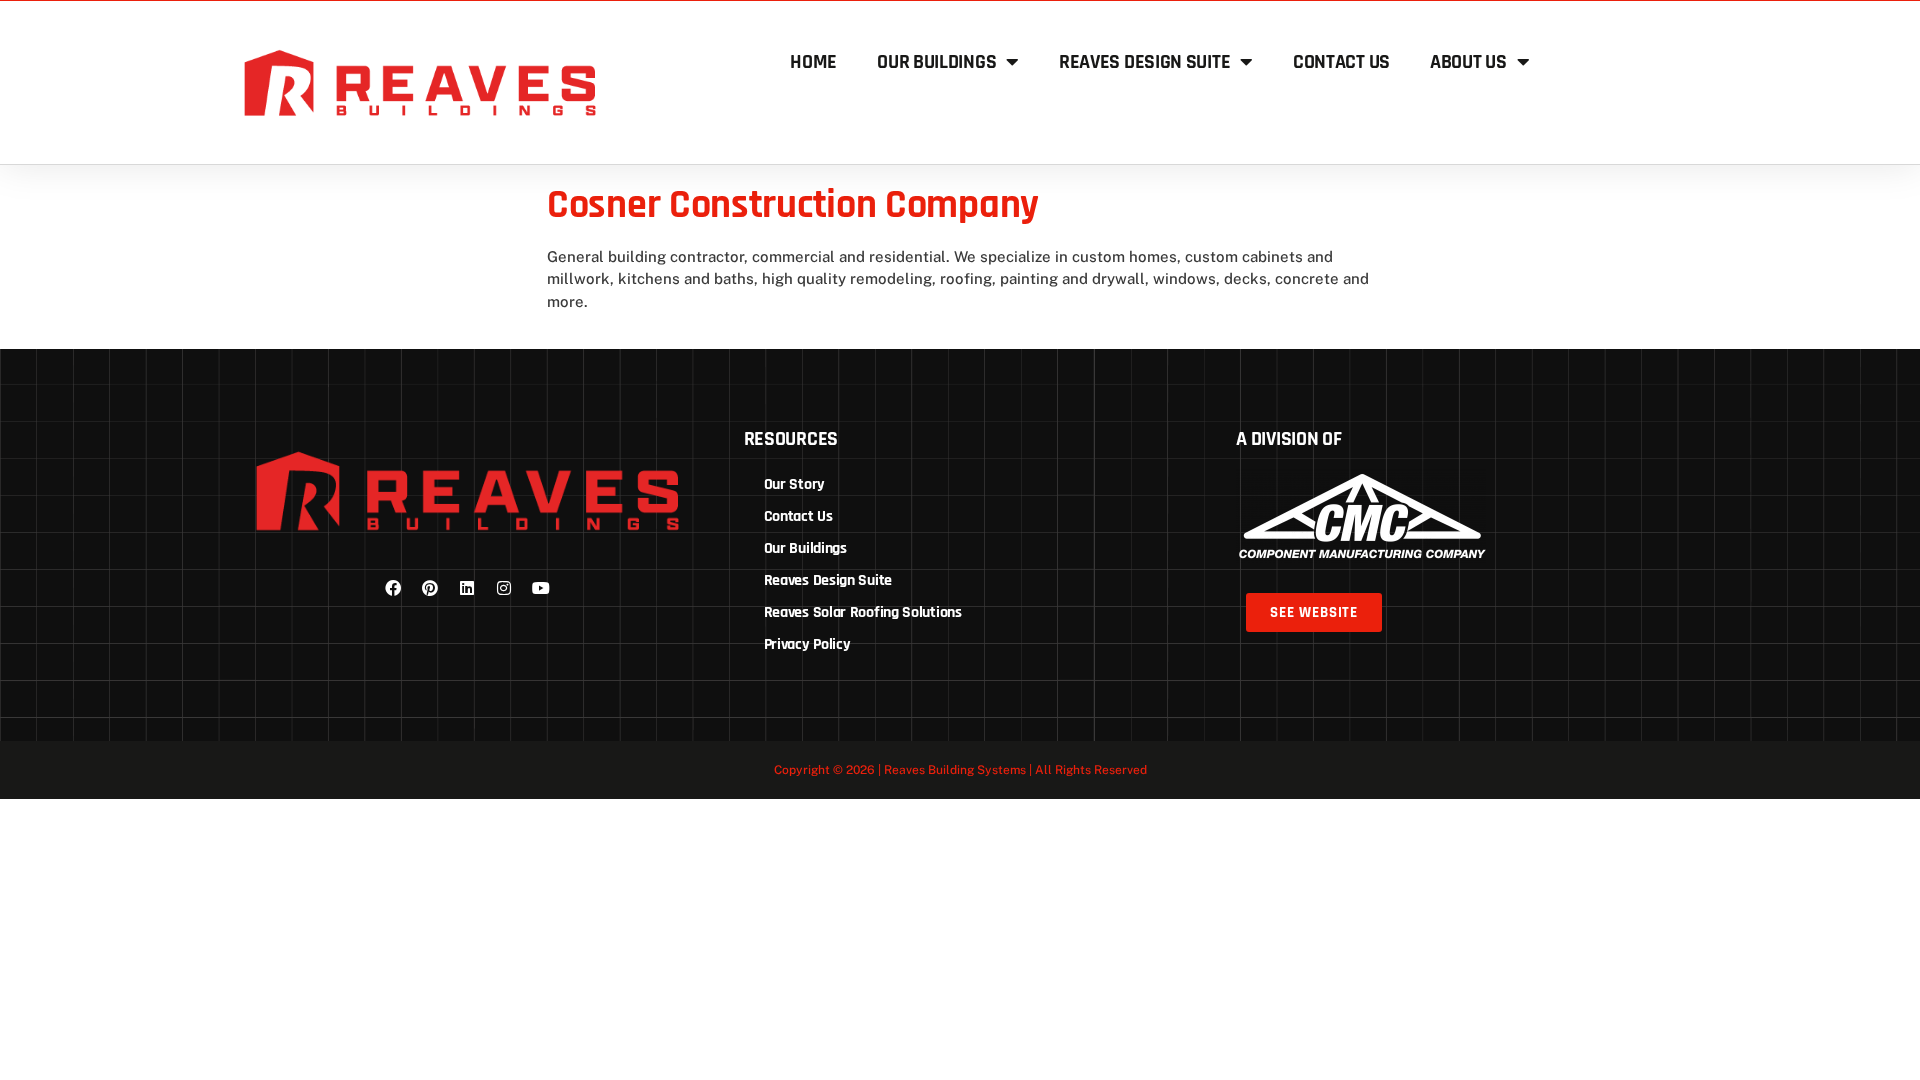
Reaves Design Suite (1144, 62)
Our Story (794, 484)
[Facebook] (393, 588)
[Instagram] (504, 588)
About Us (1468, 62)
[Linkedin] (467, 588)
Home (813, 62)
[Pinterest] (430, 588)
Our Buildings (936, 62)
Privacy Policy (807, 644)
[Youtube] (541, 588)
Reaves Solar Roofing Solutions (863, 612)
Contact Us (1341, 62)
